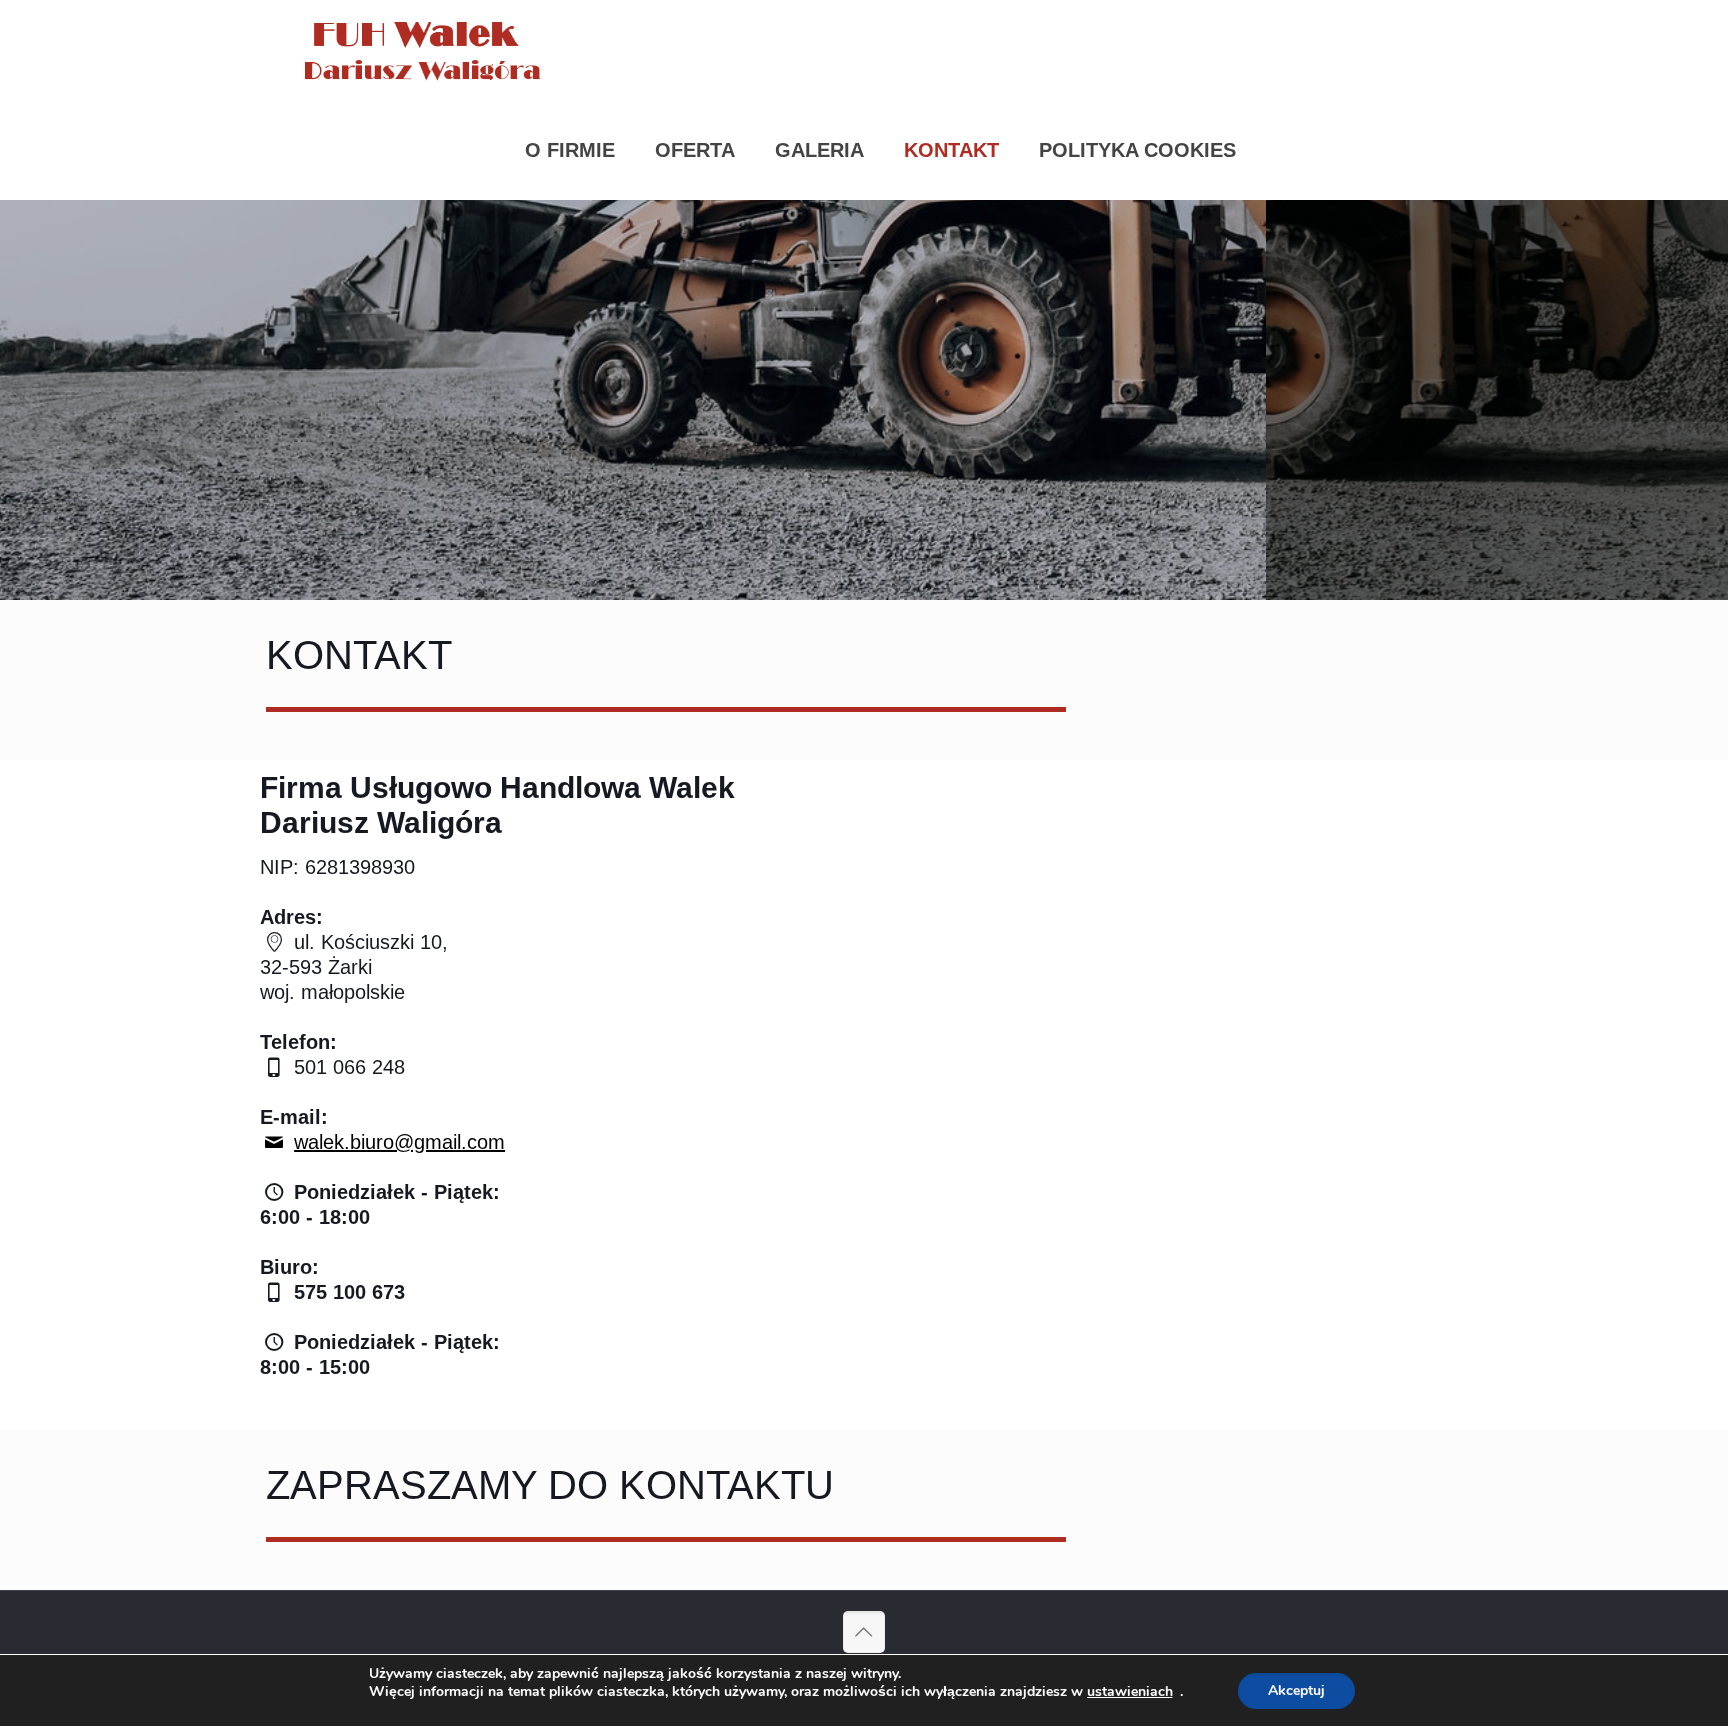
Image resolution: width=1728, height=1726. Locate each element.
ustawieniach (1130, 1692)
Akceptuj (1296, 1690)
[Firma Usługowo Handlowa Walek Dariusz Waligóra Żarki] (427, 50)
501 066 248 (346, 1067)
